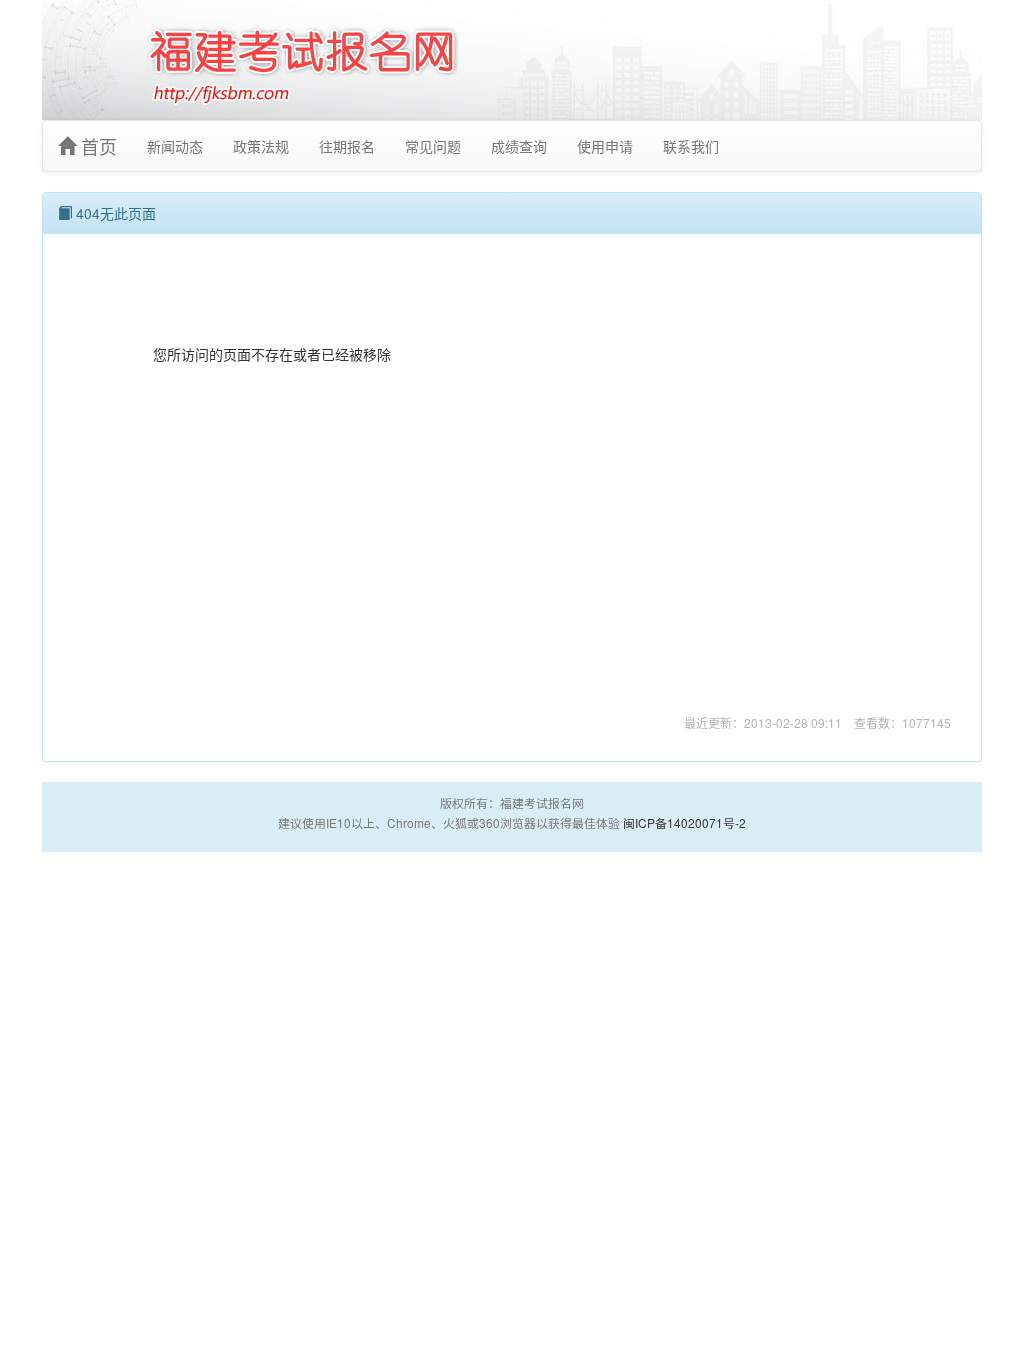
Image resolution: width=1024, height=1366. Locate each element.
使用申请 (605, 146)
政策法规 (261, 146)
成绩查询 (519, 146)
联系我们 (691, 146)
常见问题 (433, 146)
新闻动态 (175, 146)
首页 (96, 146)
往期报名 (347, 146)
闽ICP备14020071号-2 (684, 822)
